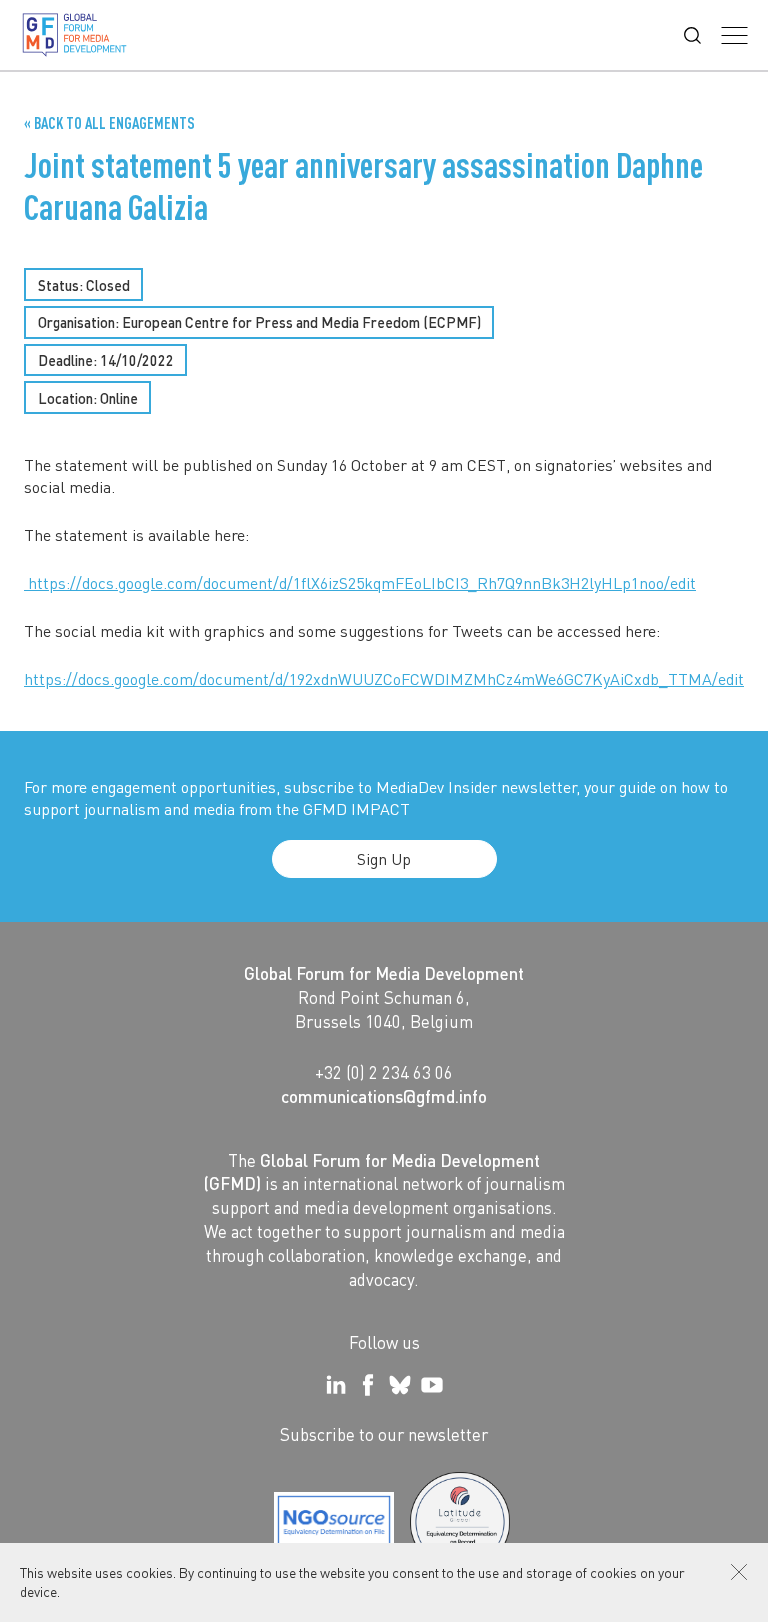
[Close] (739, 1572)
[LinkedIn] (336, 1385)
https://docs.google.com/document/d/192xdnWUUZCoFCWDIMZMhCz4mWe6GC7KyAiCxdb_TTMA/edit (384, 678)
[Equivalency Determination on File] (334, 1522)
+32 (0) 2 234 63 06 (384, 1072)
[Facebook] (368, 1385)
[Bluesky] (400, 1385)
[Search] (692, 35)
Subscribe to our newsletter (384, 1434)
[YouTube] (432, 1385)
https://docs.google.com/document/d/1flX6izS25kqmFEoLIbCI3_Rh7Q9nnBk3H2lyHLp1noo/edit (360, 582)
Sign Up (384, 858)
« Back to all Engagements (109, 123)
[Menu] (734, 35)
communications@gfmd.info (384, 1096)
